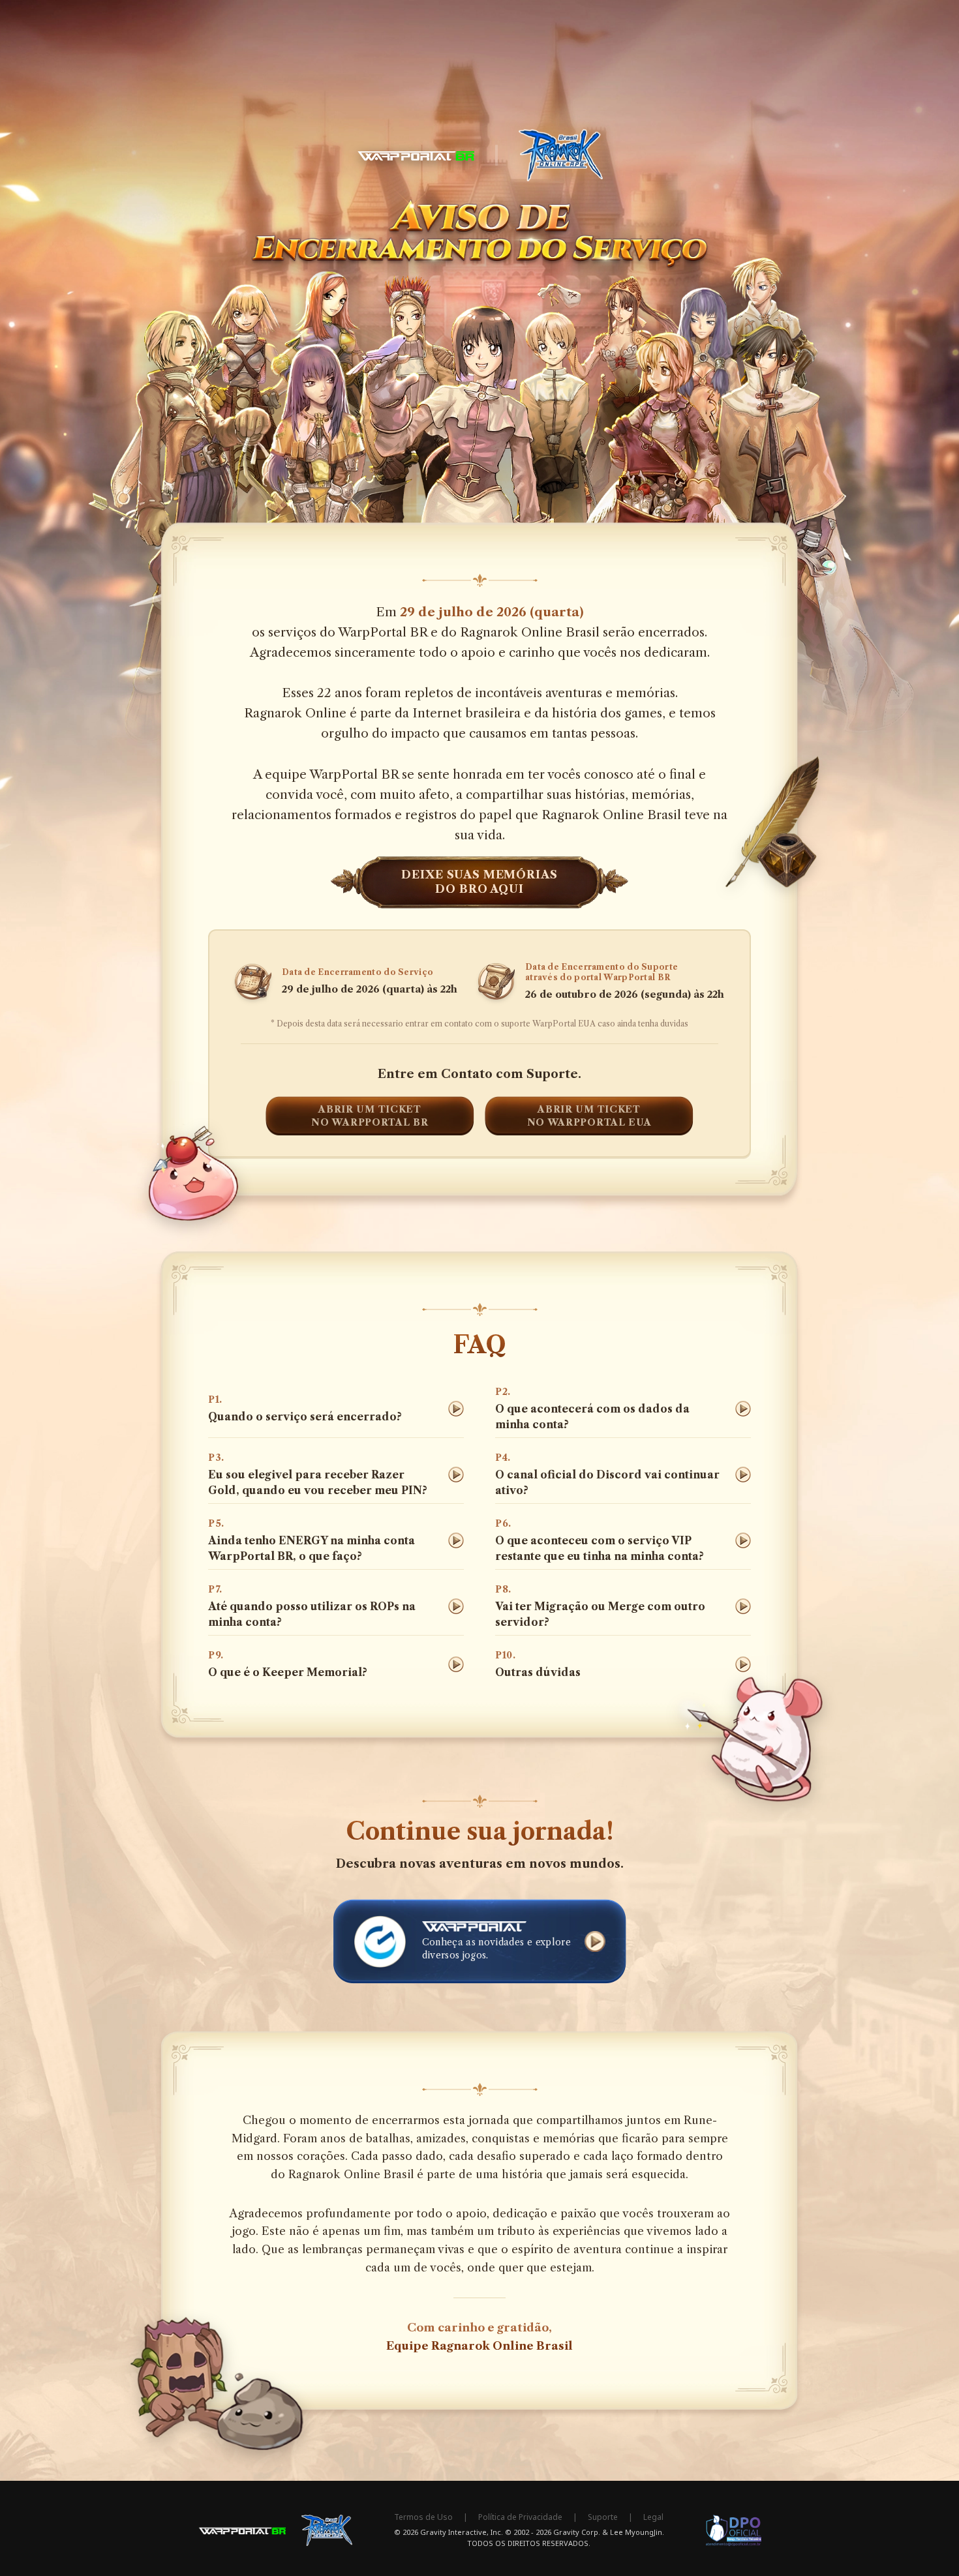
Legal (653, 2517)
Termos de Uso (423, 2517)
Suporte (603, 2517)
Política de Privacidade (520, 2517)
